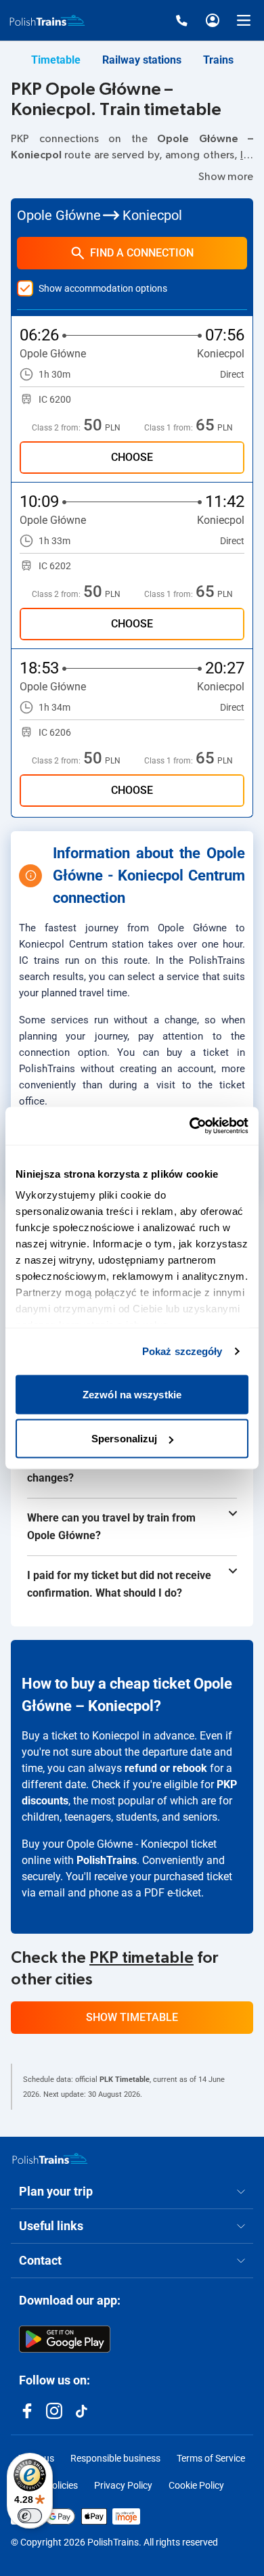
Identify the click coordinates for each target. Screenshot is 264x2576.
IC (245, 155)
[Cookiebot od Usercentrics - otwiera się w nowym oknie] (190, 1126)
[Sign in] (213, 20)
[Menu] (244, 20)
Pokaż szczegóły (182, 1351)
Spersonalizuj (124, 1439)
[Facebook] (27, 2411)
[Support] (181, 20)
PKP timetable (141, 1958)
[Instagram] (54, 2411)
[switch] (30, 2516)
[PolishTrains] (50, 2158)
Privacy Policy (123, 2485)
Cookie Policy (196, 2485)
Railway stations (142, 60)
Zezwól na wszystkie (132, 1394)
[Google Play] (65, 2339)
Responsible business (115, 2458)
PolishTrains (107, 1860)
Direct (232, 374)
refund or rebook (166, 1768)
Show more (226, 177)
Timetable (56, 60)
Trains (218, 60)
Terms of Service (211, 2458)
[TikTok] (81, 2411)
